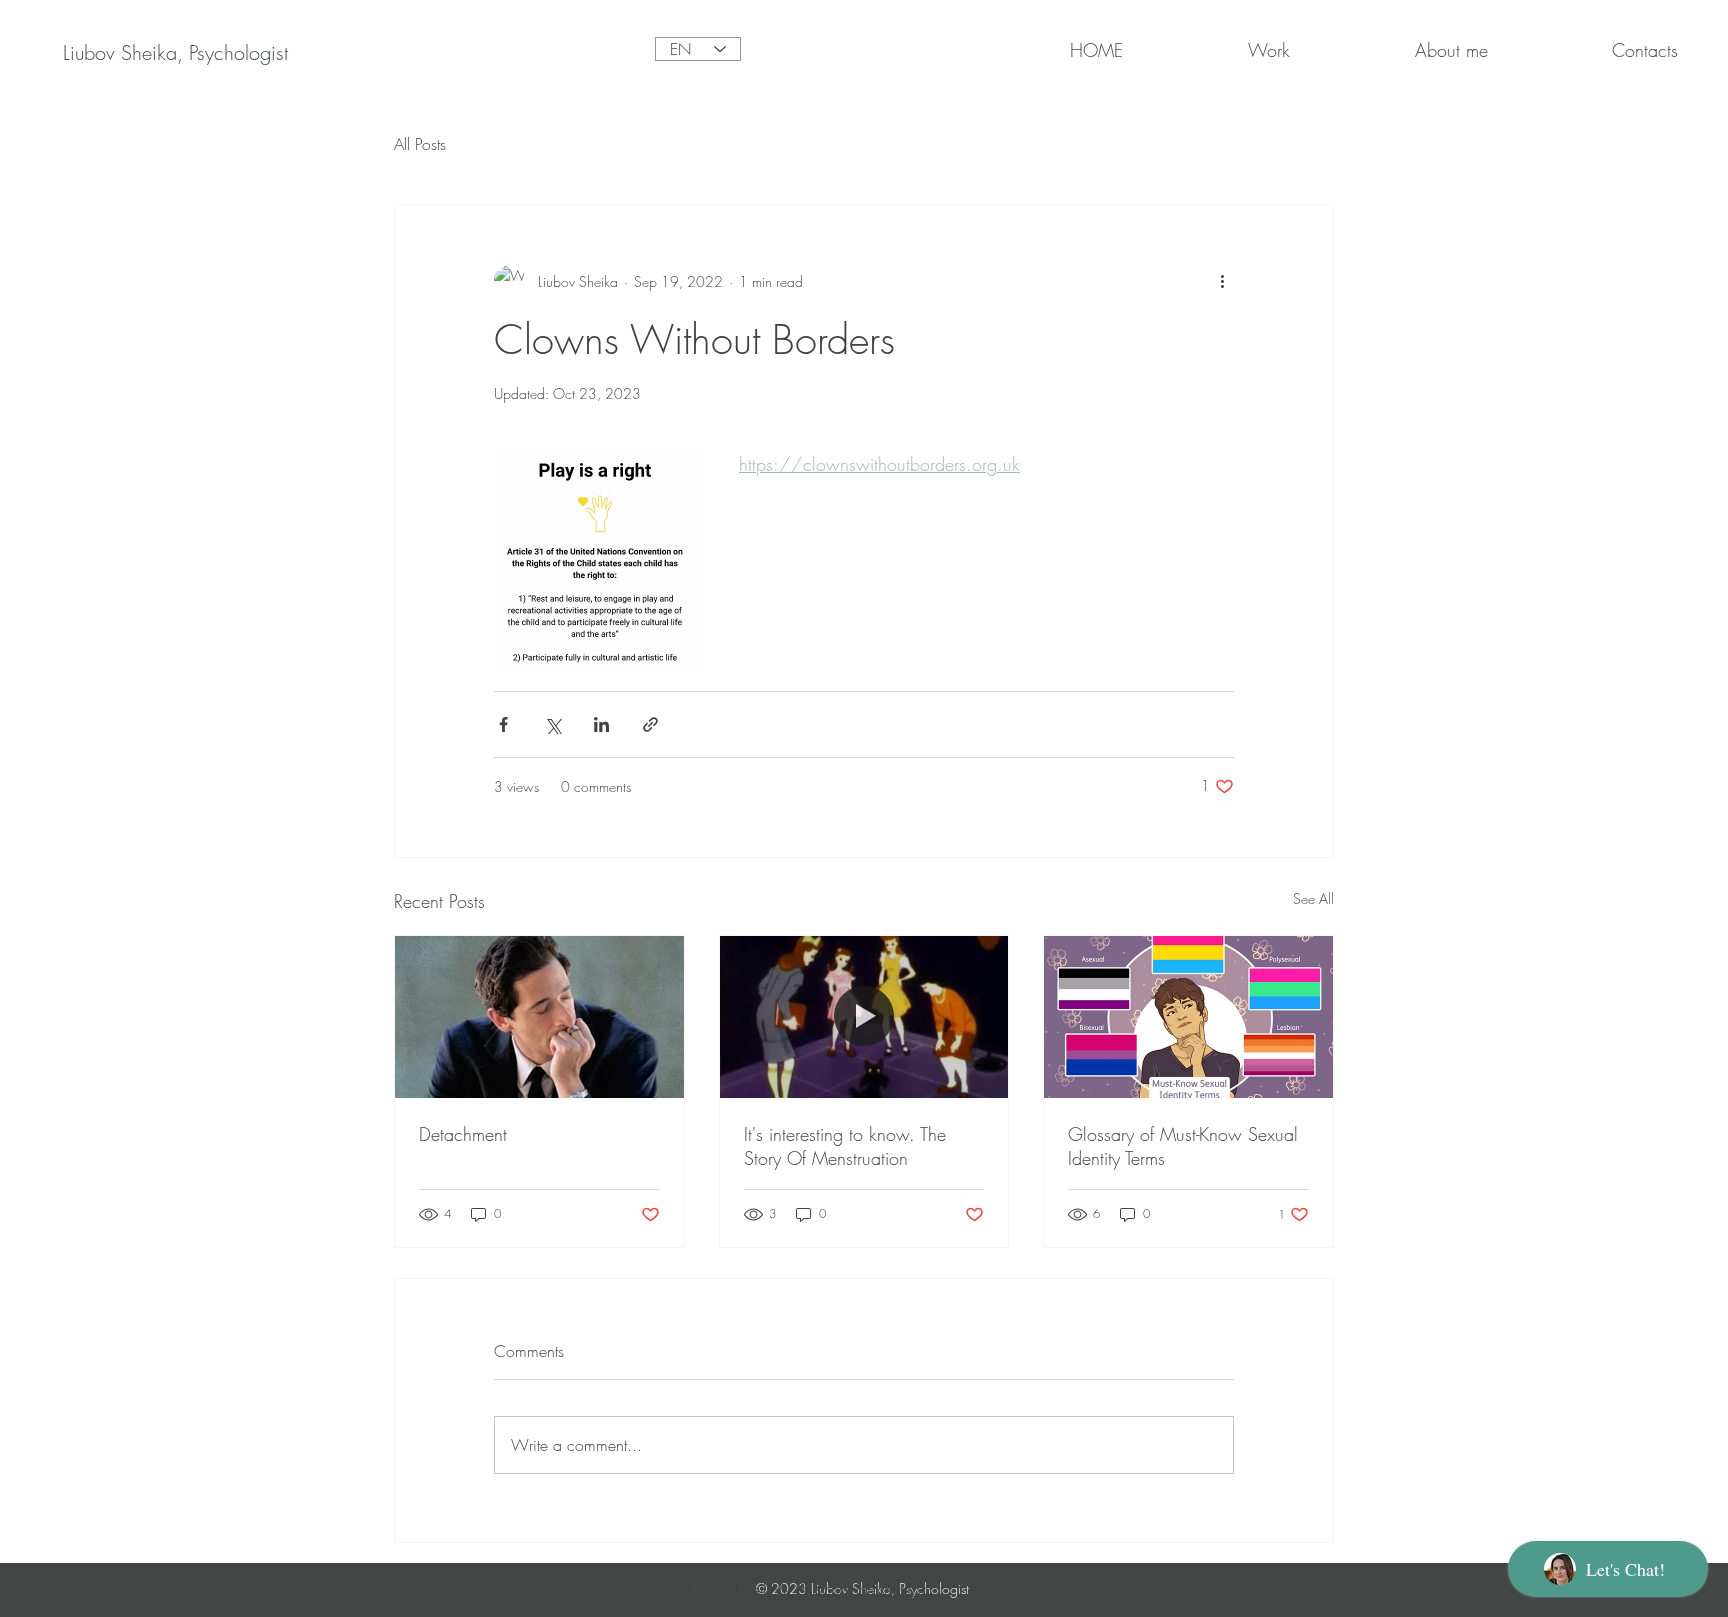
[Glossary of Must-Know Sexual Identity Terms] (1188, 1017)
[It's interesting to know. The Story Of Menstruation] (864, 1017)
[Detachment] (539, 1017)
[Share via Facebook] (503, 724)
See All (1313, 898)
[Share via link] (650, 724)
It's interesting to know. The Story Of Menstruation (845, 1146)
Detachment (463, 1134)
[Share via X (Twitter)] (552, 724)
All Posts (420, 144)
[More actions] (1222, 281)
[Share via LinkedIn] (601, 724)
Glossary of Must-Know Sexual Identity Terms (1183, 1146)
